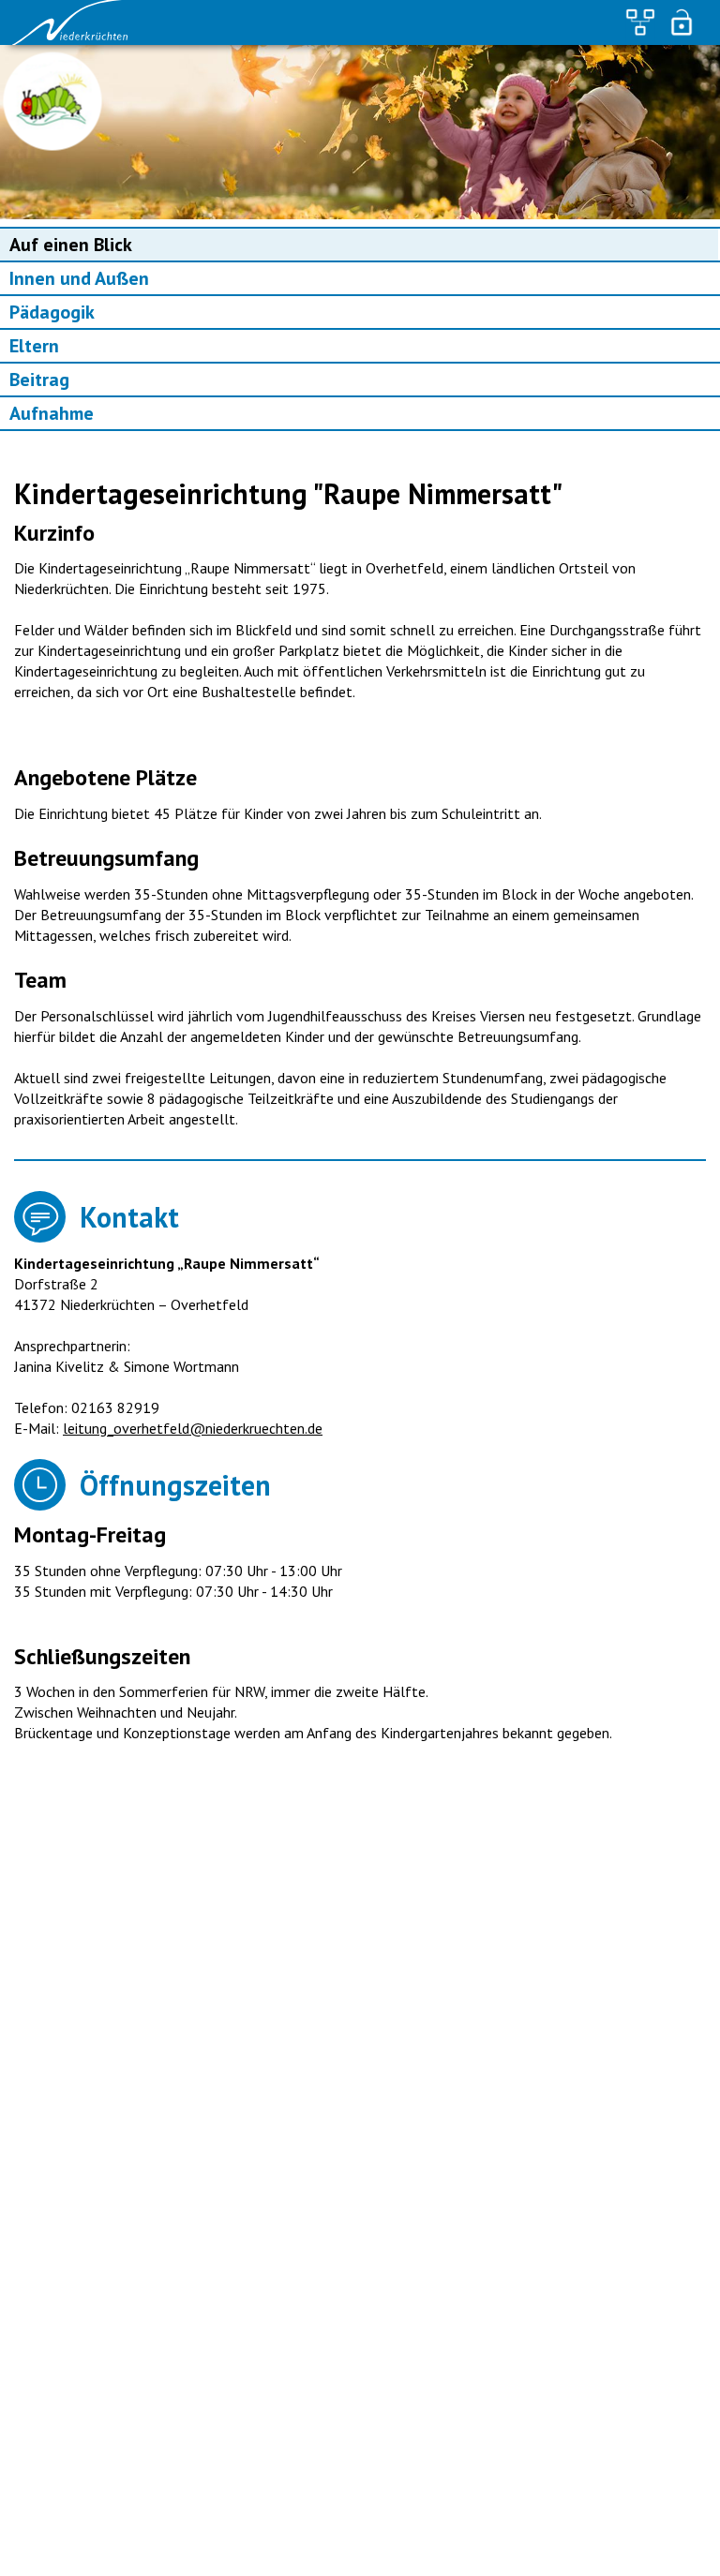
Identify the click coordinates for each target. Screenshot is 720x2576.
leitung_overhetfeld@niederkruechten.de (193, 1428)
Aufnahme (52, 413)
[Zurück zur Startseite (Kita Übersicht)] (75, 22)
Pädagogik (52, 312)
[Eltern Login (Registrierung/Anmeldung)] (682, 22)
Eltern (34, 346)
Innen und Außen (79, 278)
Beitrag (39, 380)
